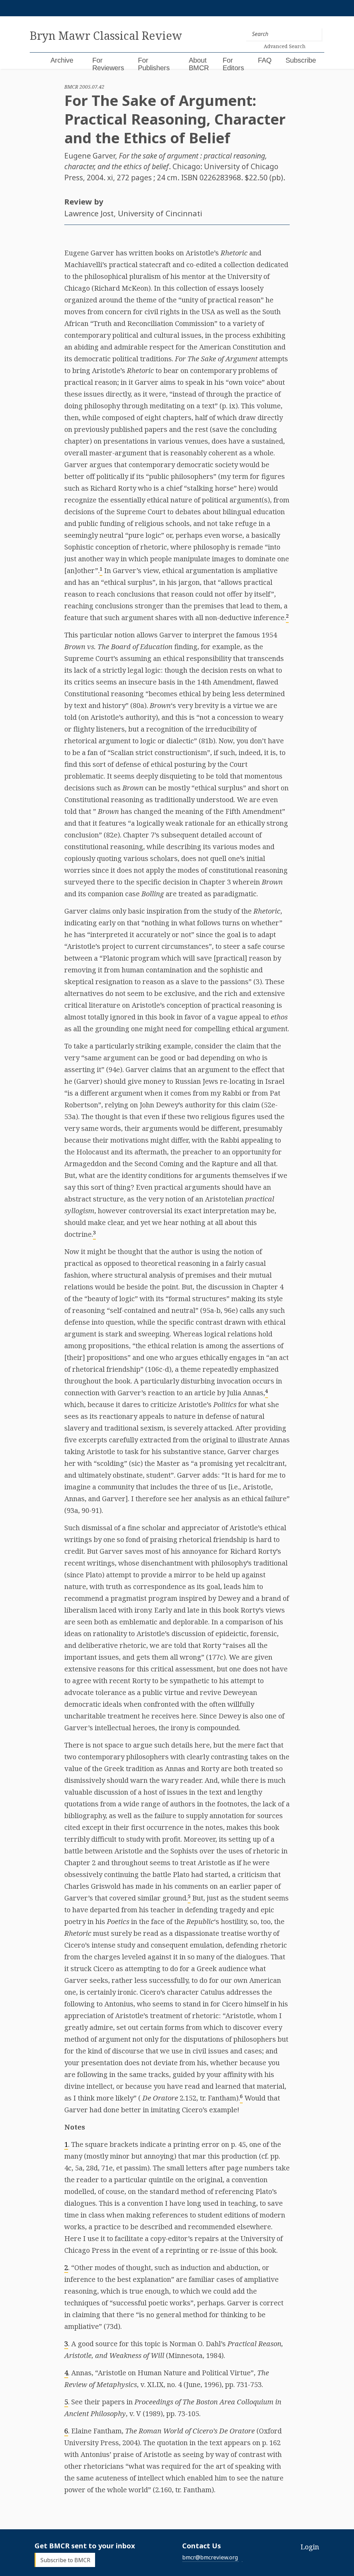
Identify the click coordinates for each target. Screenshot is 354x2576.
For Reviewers (108, 64)
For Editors (233, 64)
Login (310, 2547)
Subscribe (301, 60)
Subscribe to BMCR (65, 2560)
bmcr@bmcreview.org (210, 2557)
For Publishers (154, 64)
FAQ (265, 60)
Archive (62, 60)
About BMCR (199, 64)
